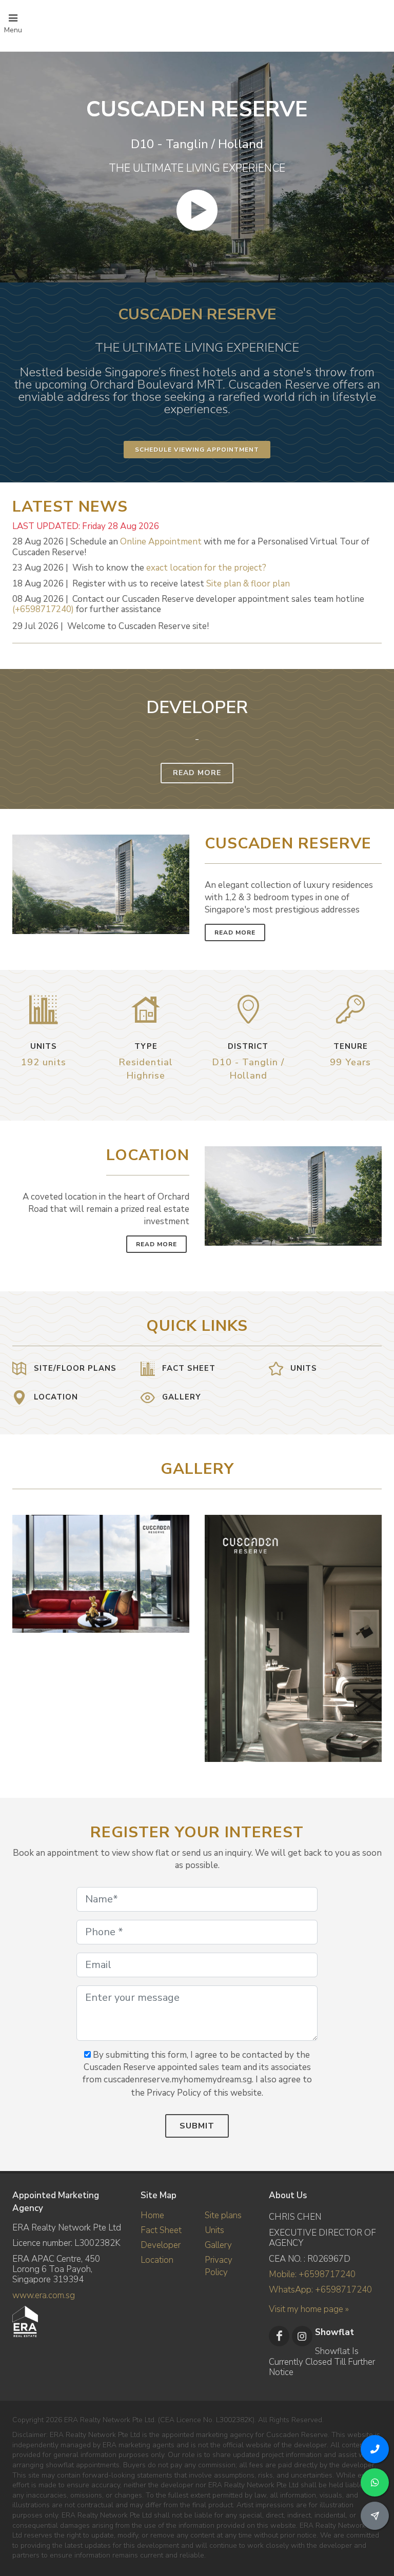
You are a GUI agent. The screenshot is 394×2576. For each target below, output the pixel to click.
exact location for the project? (206, 568)
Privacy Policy (219, 2266)
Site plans (223, 2215)
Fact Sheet (161, 2230)
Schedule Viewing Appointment (197, 450)
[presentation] (372, 1633)
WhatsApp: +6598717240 (320, 2290)
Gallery (218, 2245)
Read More (197, 773)
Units (214, 2230)
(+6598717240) (43, 609)
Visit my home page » (309, 2309)
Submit (197, 2126)
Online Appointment (161, 542)
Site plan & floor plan (248, 584)
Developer (161, 2245)
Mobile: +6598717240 (312, 2274)
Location (157, 2260)
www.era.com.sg (44, 2295)
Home (152, 2215)
